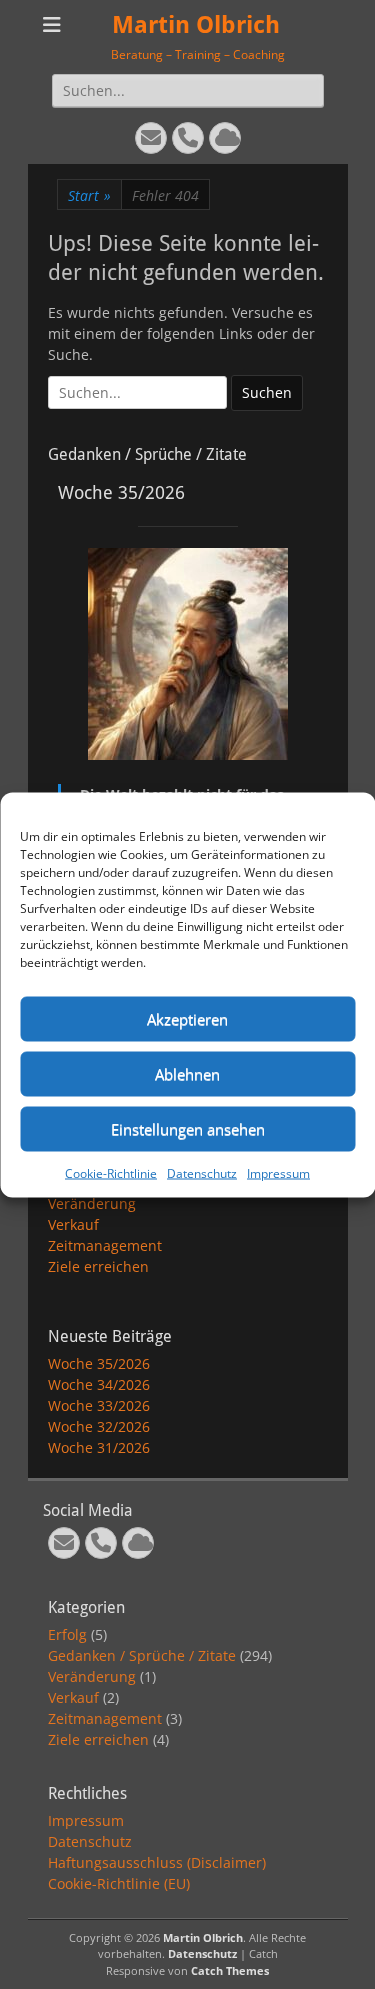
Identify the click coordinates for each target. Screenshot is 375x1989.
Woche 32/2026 (99, 1426)
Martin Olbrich (196, 25)
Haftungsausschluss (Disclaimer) (157, 1862)
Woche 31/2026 (99, 1447)
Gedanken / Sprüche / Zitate (142, 1655)
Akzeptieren (187, 1019)
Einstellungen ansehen (188, 1129)
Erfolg (67, 1634)
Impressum (278, 1172)
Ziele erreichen (98, 1266)
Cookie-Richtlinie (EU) (119, 1883)
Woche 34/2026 (99, 1384)
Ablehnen (187, 1074)
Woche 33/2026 (99, 1405)
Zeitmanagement (105, 1245)
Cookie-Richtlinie (111, 1172)
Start (89, 195)
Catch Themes (230, 1970)
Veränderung (92, 1203)
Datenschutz (202, 1172)
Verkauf (73, 1224)
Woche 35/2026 (99, 1363)
